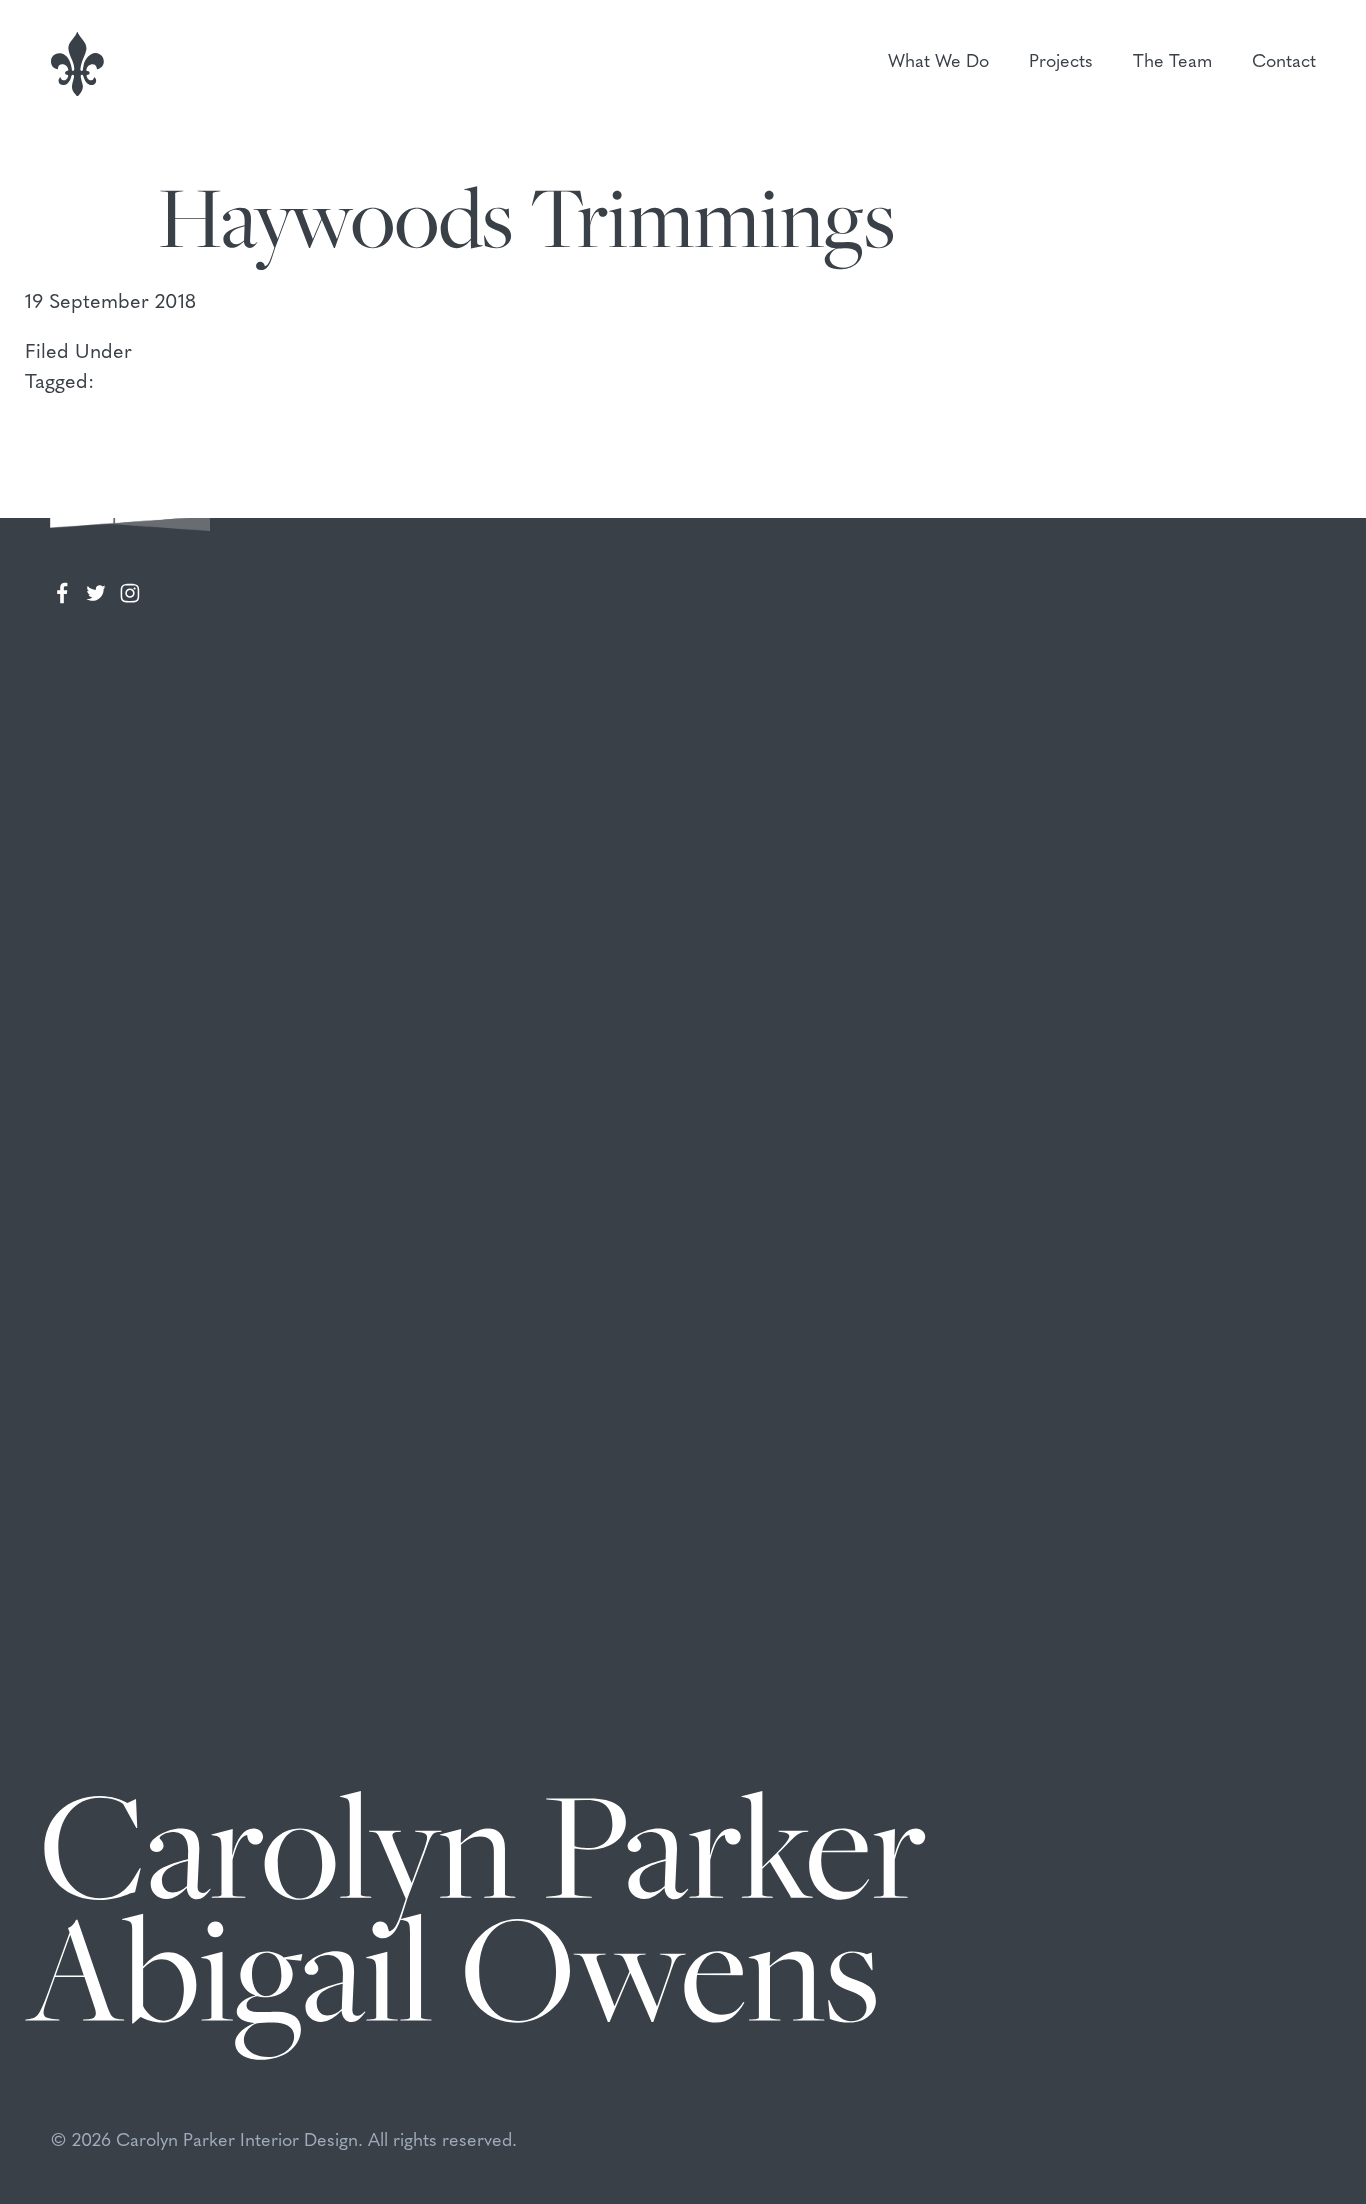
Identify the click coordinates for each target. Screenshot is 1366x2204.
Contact (1284, 63)
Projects (1061, 63)
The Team (1172, 63)
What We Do (938, 63)
